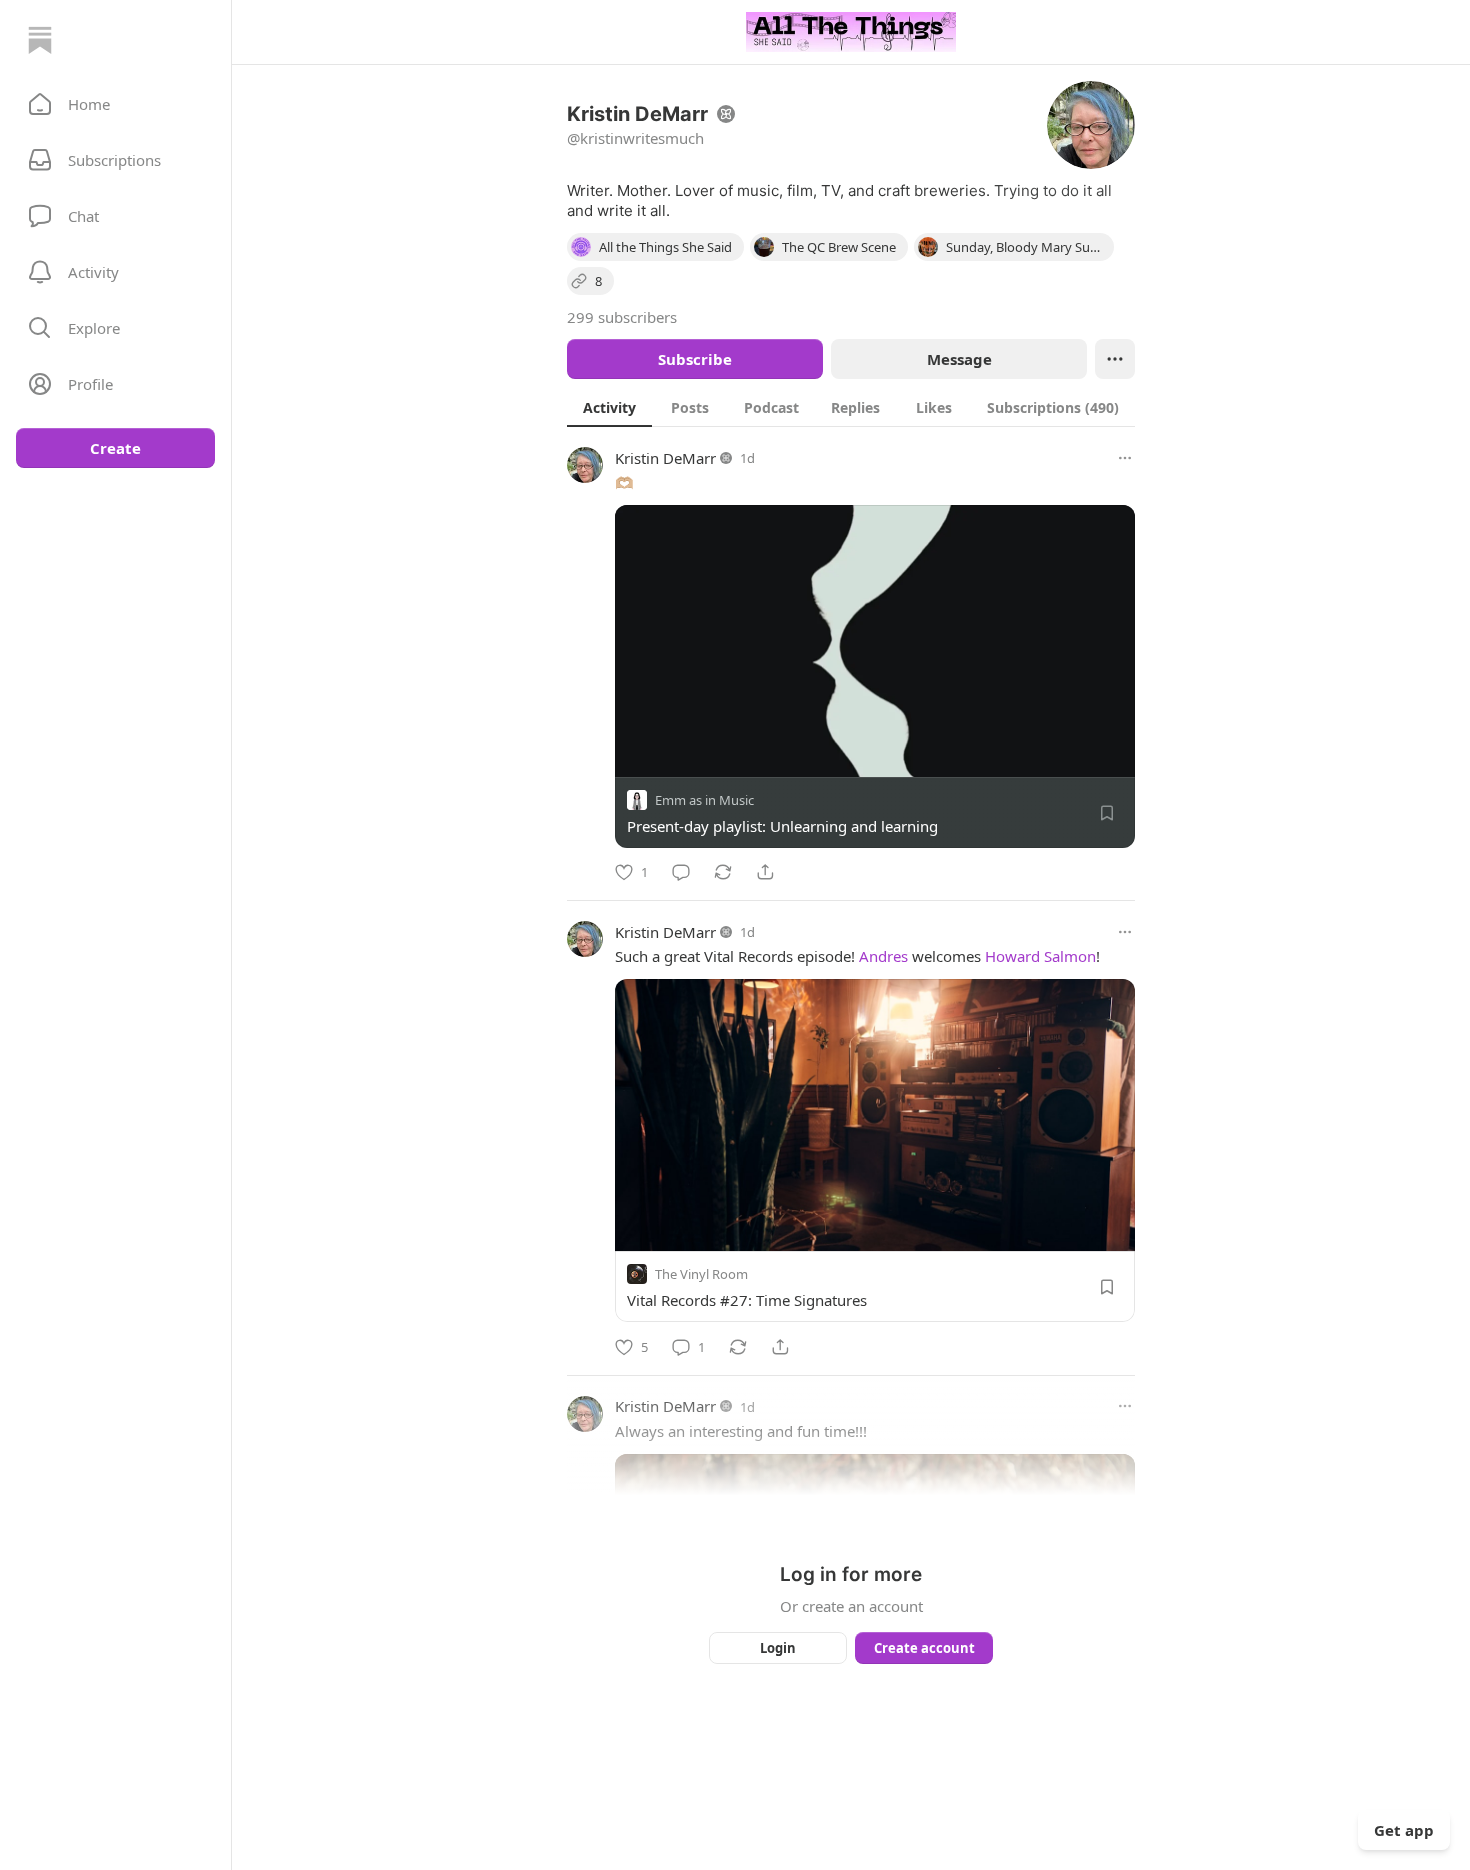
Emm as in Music (704, 800)
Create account (924, 1648)
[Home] (40, 40)
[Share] (765, 872)
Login (778, 1648)
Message (959, 359)
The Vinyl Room (701, 1275)
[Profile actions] (1115, 359)
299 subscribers (622, 317)
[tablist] (851, 407)
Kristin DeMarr (665, 458)
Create (115, 448)
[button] (115, 104)
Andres (883, 956)
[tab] (609, 407)
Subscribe (695, 359)
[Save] (1107, 813)
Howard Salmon (1040, 956)
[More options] (1125, 458)
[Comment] (681, 872)
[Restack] (723, 872)
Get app (1404, 1830)
